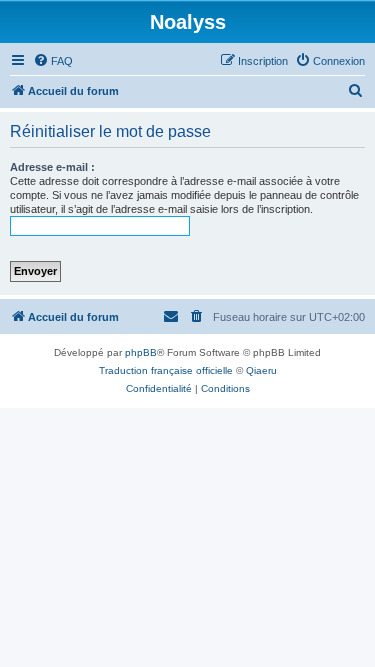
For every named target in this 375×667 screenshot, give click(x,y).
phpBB (141, 352)
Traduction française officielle (166, 370)
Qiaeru (261, 370)
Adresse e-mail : (52, 167)
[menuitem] (53, 61)
